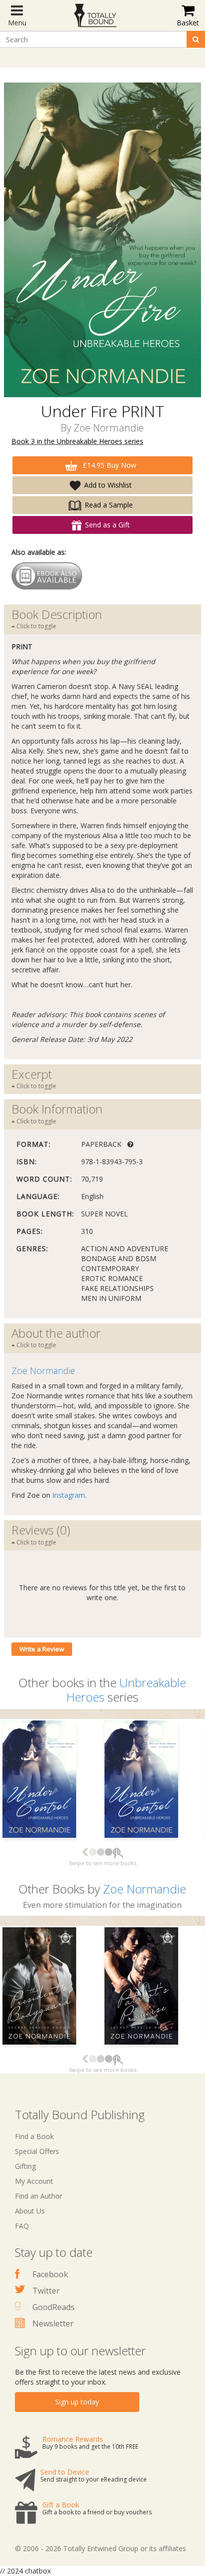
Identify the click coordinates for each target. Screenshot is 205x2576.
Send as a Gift (107, 525)
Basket (188, 23)
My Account (34, 2181)
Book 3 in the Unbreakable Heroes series (77, 441)
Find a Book (34, 2136)
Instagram (69, 1495)
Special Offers (37, 2151)
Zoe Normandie (109, 428)
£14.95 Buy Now (108, 465)
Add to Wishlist (108, 485)
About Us (30, 2211)
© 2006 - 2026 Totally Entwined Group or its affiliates (101, 2548)
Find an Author (39, 2196)
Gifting (25, 2166)
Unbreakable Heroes (126, 1690)
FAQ (22, 2226)
